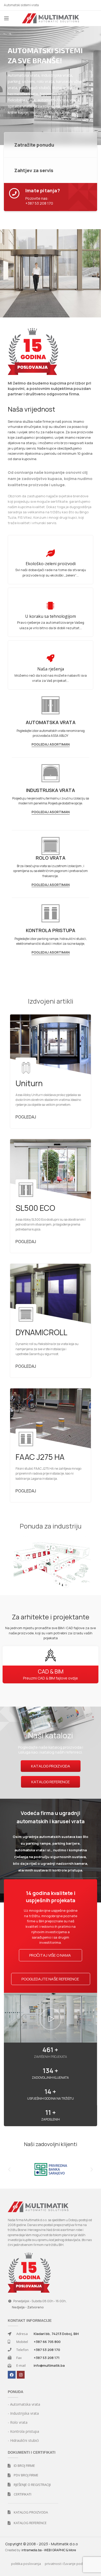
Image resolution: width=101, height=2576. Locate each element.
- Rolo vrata (18, 2422)
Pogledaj (26, 1117)
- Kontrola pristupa (23, 2431)
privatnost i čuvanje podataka (68, 2564)
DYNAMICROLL (41, 1332)
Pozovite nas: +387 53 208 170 (39, 201)
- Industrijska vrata (23, 2413)
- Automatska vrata (24, 2404)
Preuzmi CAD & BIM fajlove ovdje (51, 1678)
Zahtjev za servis (34, 170)
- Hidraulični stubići (23, 2440)
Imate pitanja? (43, 190)
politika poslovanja (26, 2564)
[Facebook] (12, 2375)
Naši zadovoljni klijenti (51, 2144)
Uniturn (29, 1083)
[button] (51, 2019)
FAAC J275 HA (40, 1457)
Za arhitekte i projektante (51, 1617)
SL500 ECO (35, 1208)
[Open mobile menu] (6, 18)
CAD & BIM (51, 1671)
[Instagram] (21, 2375)
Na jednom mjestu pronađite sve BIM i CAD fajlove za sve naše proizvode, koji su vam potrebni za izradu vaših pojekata (51, 1633)
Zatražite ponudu (34, 145)
